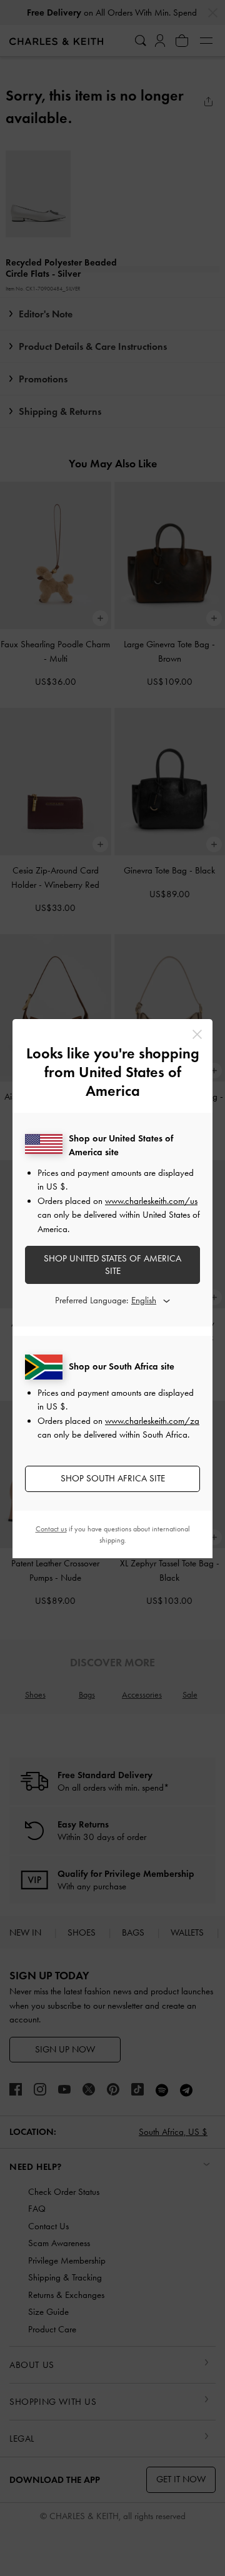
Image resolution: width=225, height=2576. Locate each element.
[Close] (197, 1034)
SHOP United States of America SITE (112, 1265)
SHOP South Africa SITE (113, 1478)
